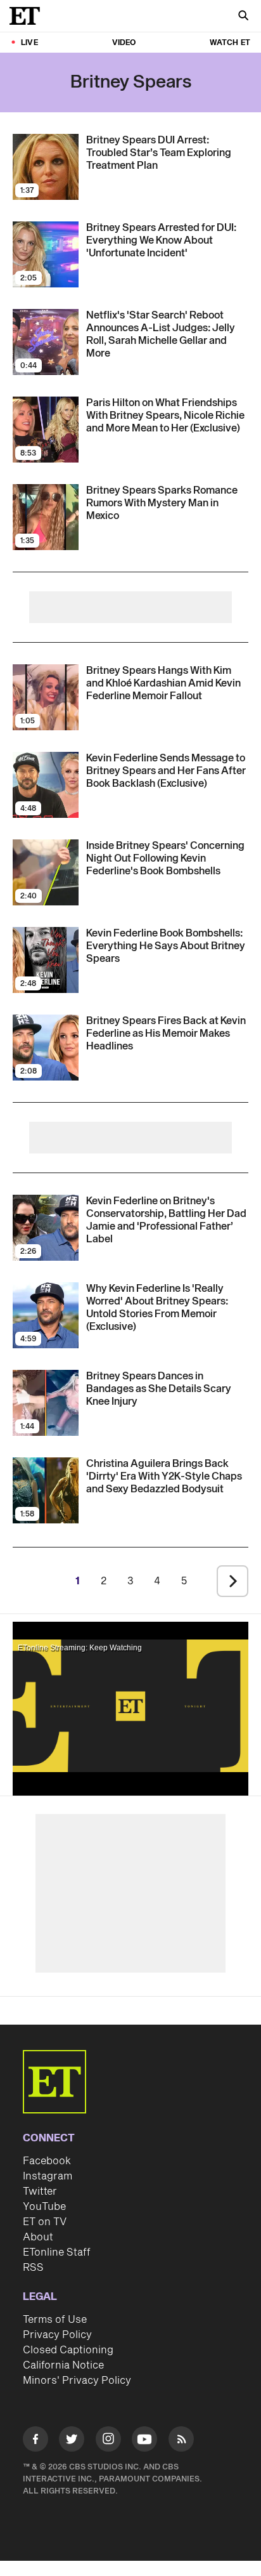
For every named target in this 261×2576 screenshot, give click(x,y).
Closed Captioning (68, 2350)
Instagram (48, 2176)
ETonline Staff (57, 2252)
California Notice (63, 2365)
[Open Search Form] (243, 17)
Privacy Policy (57, 2335)
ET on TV (45, 2222)
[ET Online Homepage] (29, 16)
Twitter (40, 2192)
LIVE (29, 43)
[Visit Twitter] (72, 2441)
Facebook (47, 2161)
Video (124, 43)
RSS (33, 2268)
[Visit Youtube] (144, 2439)
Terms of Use (55, 2320)
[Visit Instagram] (108, 2441)
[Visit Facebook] (35, 2441)
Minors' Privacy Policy (77, 2381)
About (38, 2237)
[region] (130, 1706)
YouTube (44, 2207)
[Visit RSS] (181, 2441)
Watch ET (230, 43)
